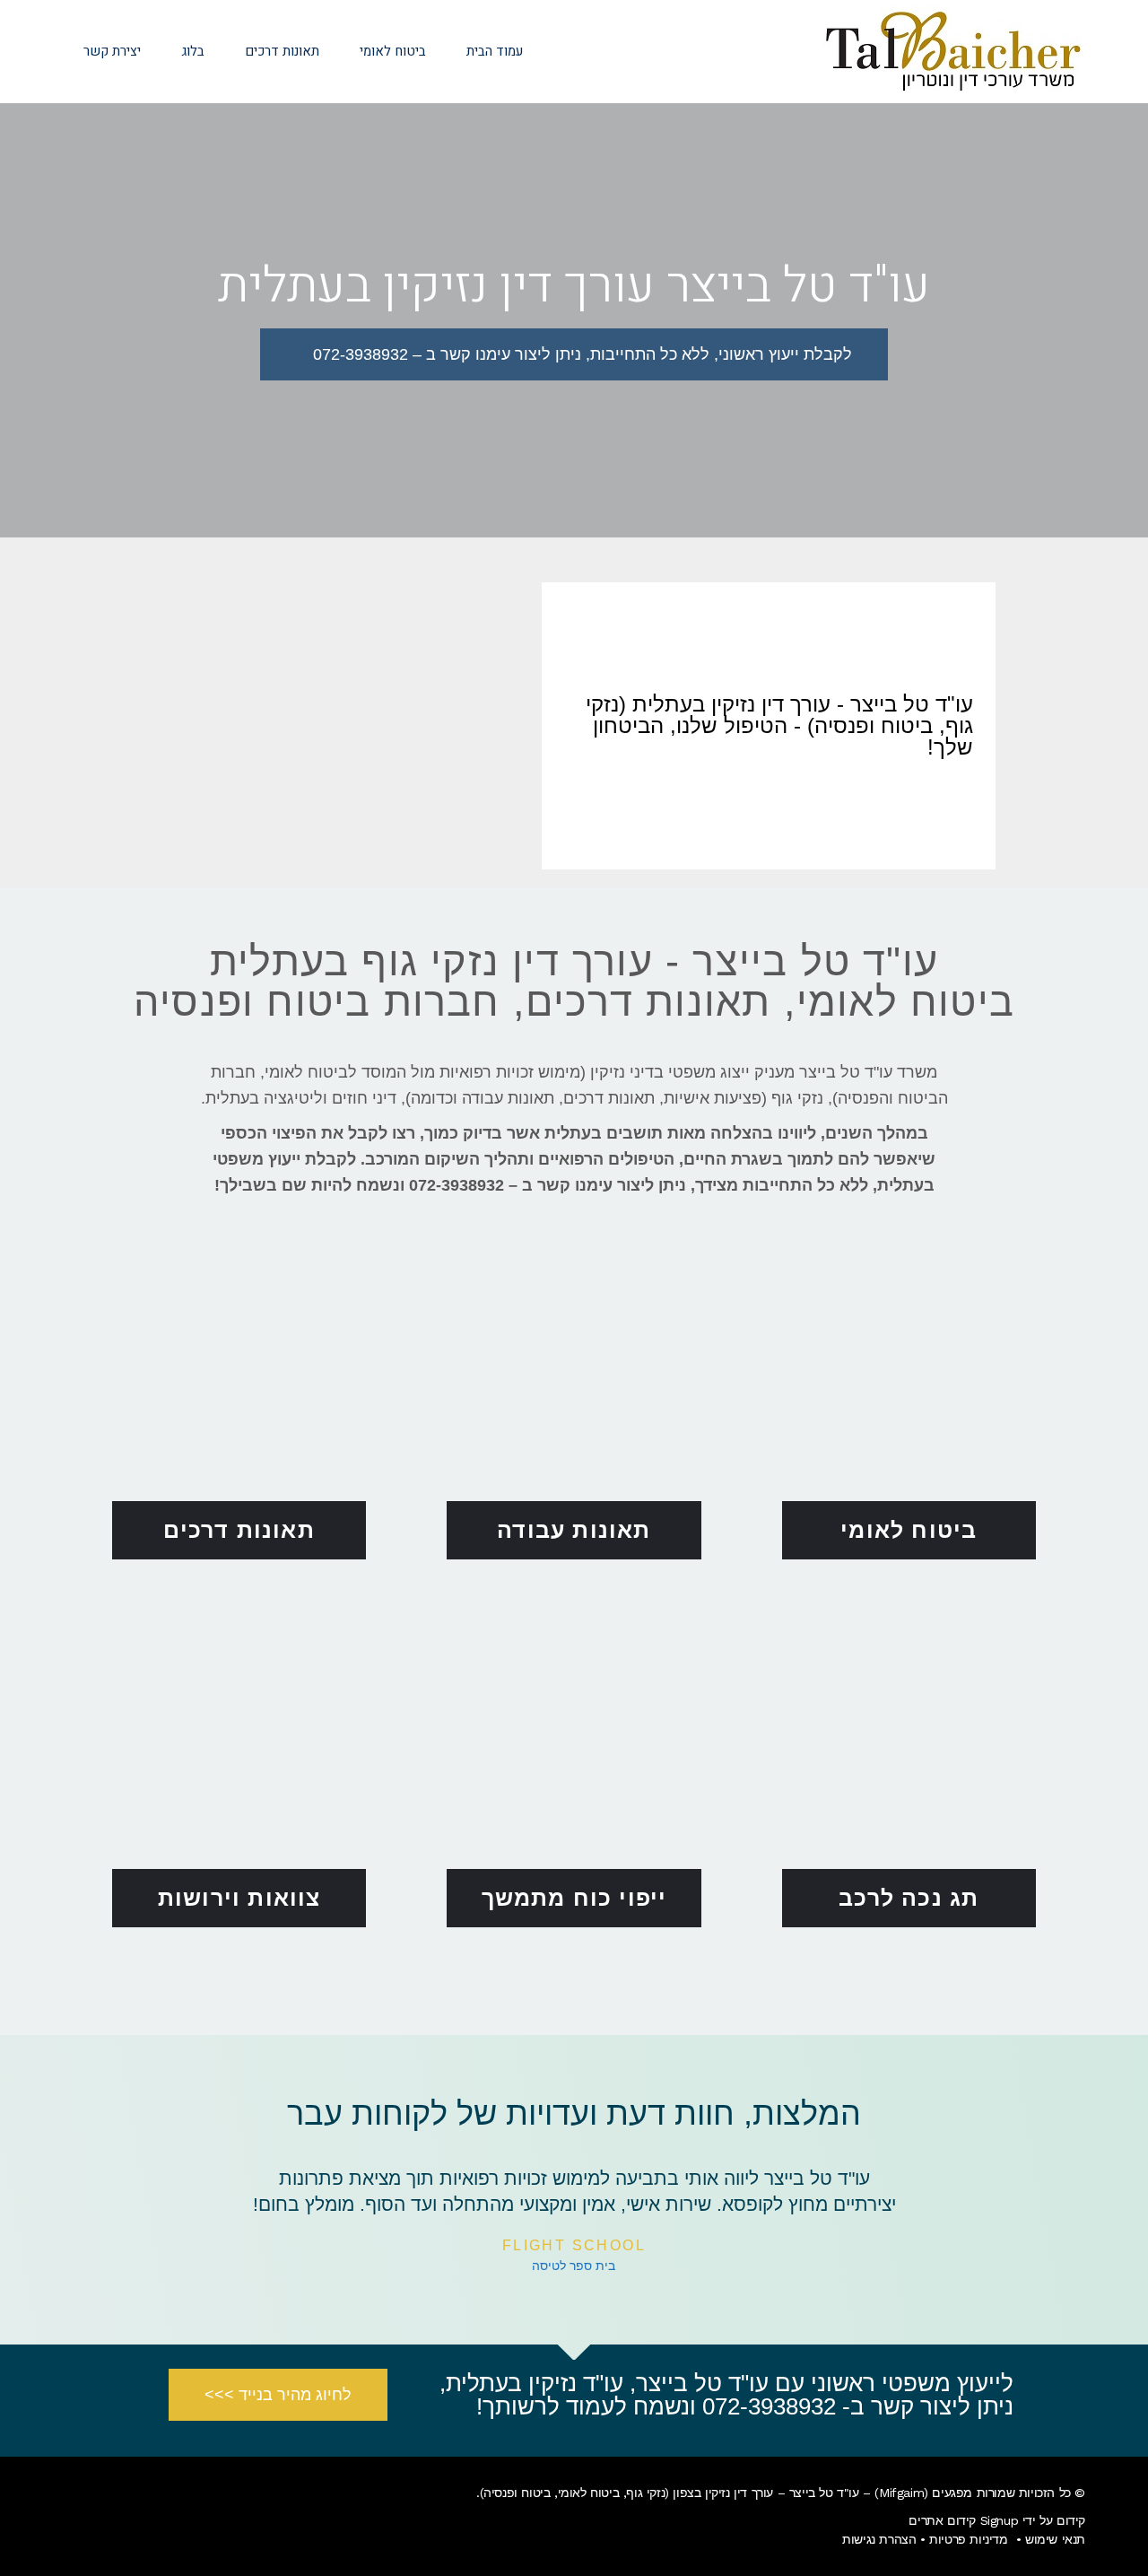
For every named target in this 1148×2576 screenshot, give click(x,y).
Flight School (574, 2245)
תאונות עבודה (574, 1530)
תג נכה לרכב (909, 1898)
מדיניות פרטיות (968, 2539)
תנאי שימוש (1055, 2539)
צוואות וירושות (239, 1898)
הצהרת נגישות (879, 2539)
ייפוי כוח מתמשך (574, 1898)
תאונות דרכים (239, 1530)
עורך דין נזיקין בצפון (723, 2493)
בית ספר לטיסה (574, 2266)
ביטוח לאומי (909, 1530)
